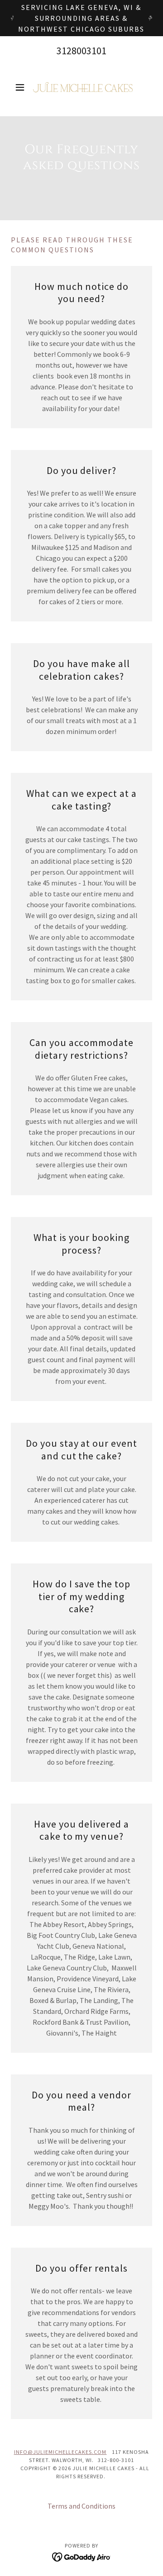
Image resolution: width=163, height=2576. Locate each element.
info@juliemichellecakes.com (60, 2452)
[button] (22, 87)
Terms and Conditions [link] (81, 2506)
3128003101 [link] (81, 51)
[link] (81, 87)
